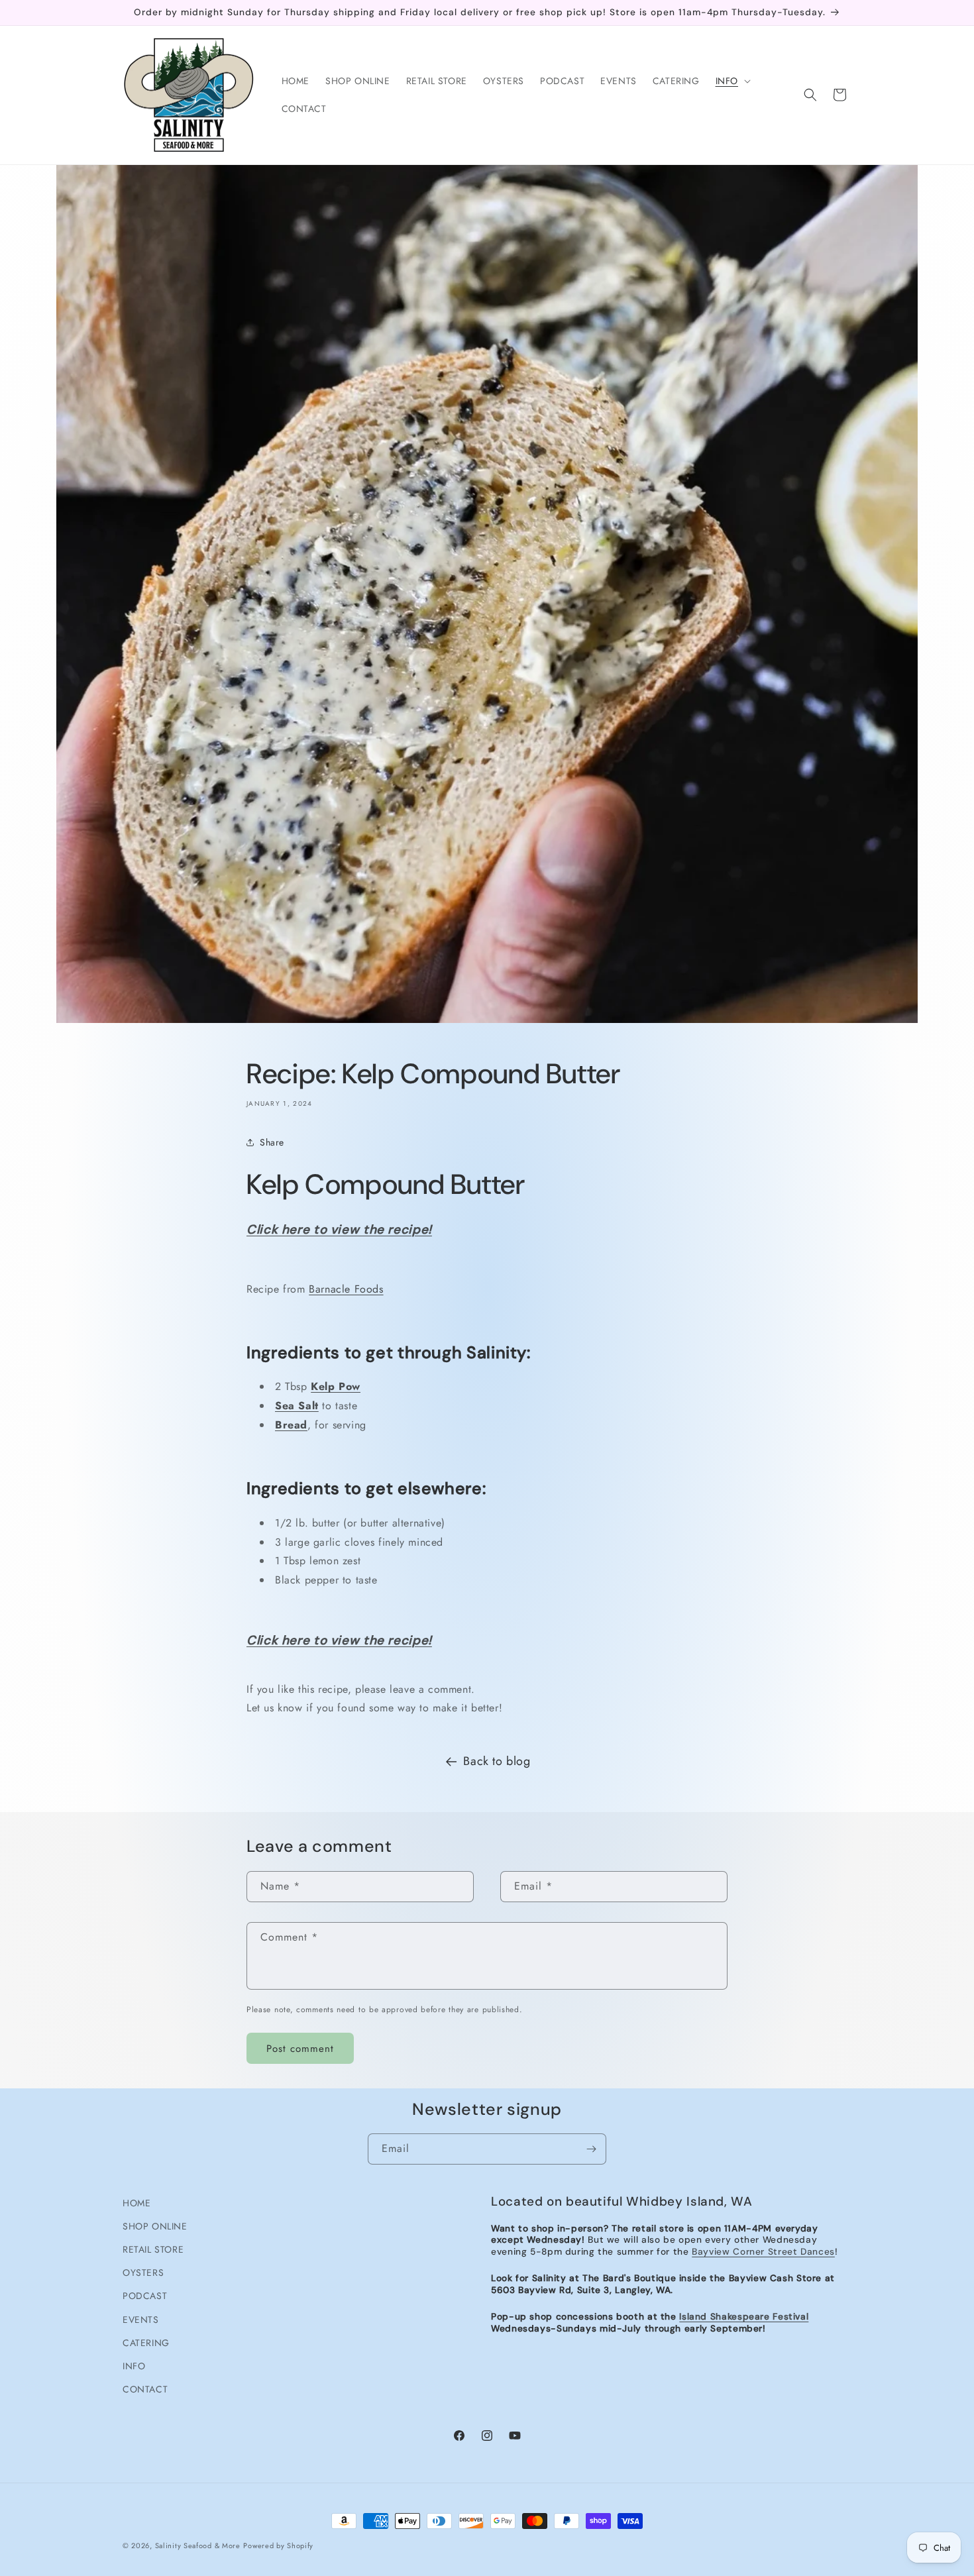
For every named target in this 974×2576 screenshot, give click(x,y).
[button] (732, 81)
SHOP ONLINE (155, 2226)
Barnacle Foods (346, 1288)
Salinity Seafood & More (198, 2546)
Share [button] (272, 1142)
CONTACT (145, 2389)
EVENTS (141, 2320)
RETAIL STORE (153, 2249)
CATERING (146, 2343)
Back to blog (497, 1761)
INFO (134, 2366)
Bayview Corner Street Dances (763, 2251)
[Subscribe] (591, 2149)
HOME (136, 2203)
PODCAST (145, 2296)
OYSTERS (143, 2273)
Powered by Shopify (278, 2546)
